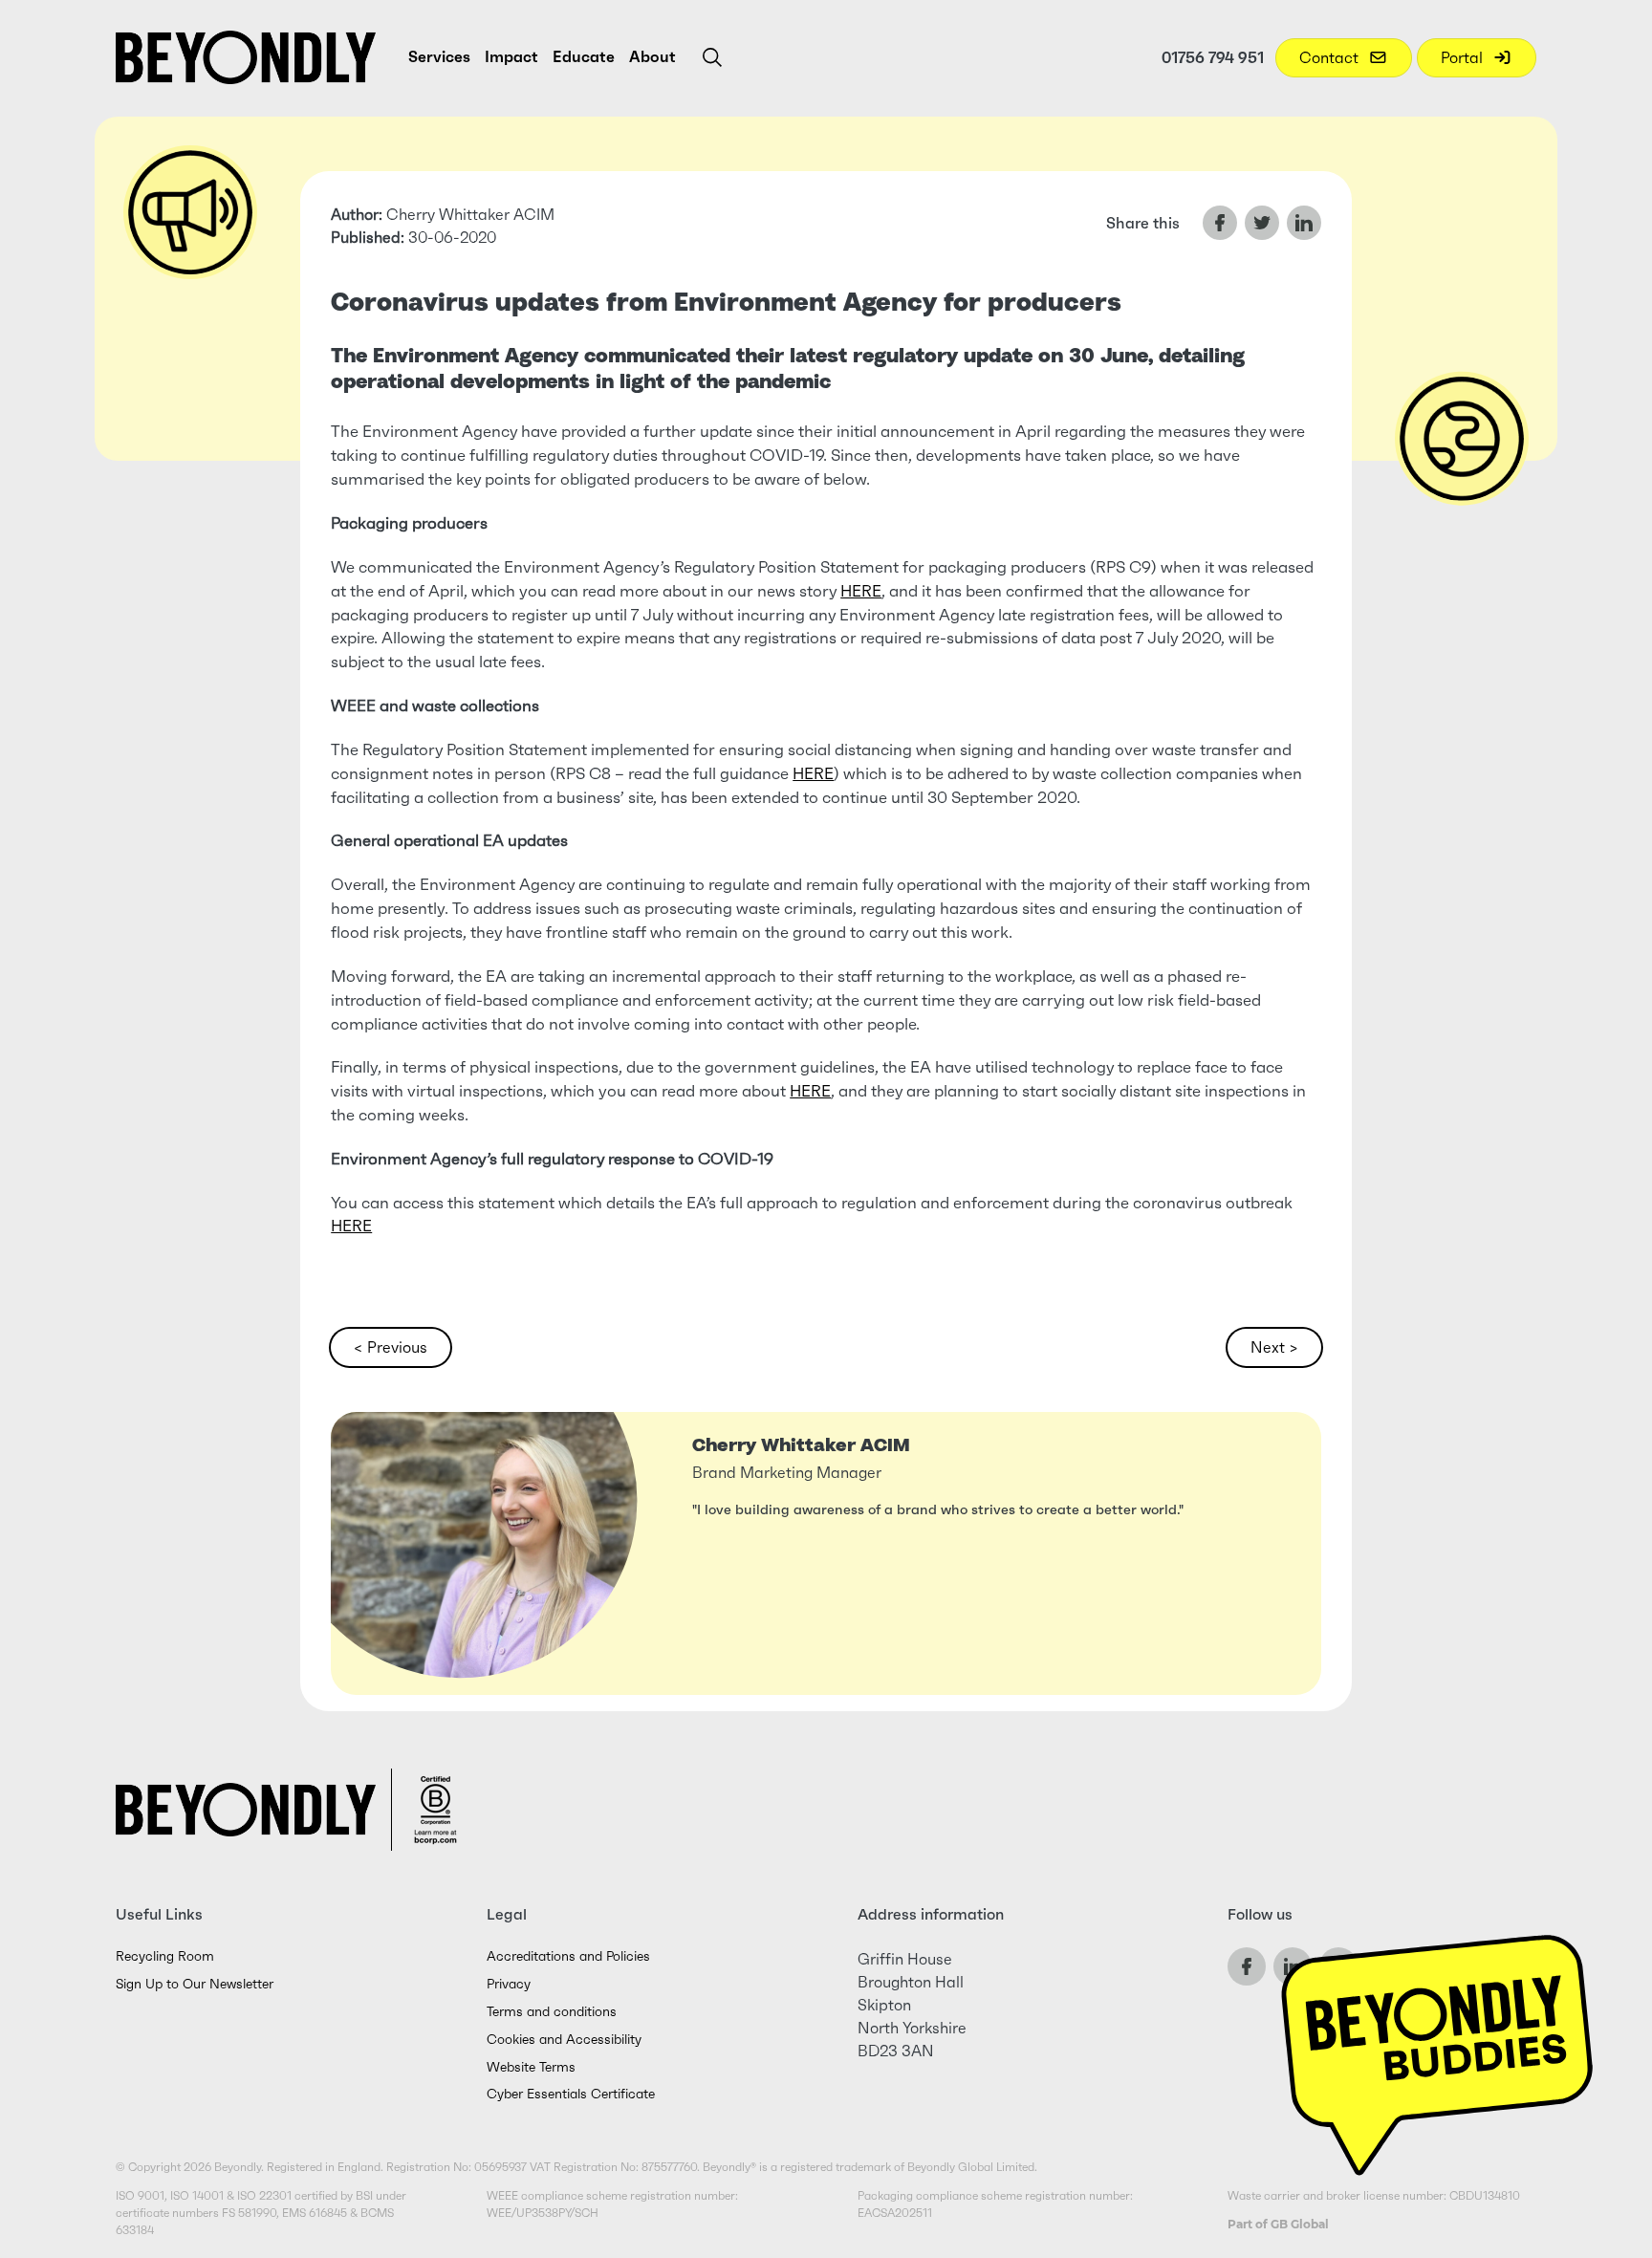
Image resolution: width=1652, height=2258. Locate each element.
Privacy (509, 1984)
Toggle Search (712, 57)
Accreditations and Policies (568, 1956)
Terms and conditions (552, 2012)
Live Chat (1437, 2043)
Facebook (1220, 223)
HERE (861, 591)
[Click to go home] (246, 57)
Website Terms (531, 2067)
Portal (1464, 57)
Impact (511, 56)
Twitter (1262, 223)
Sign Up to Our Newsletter (195, 1984)
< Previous (391, 1347)
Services (439, 56)
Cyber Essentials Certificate (571, 2094)
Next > (1274, 1347)
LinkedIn (1304, 223)
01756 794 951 (1213, 57)
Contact (1331, 57)
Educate (584, 56)
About (652, 56)
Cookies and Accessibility (564, 2040)
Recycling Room (165, 1956)
